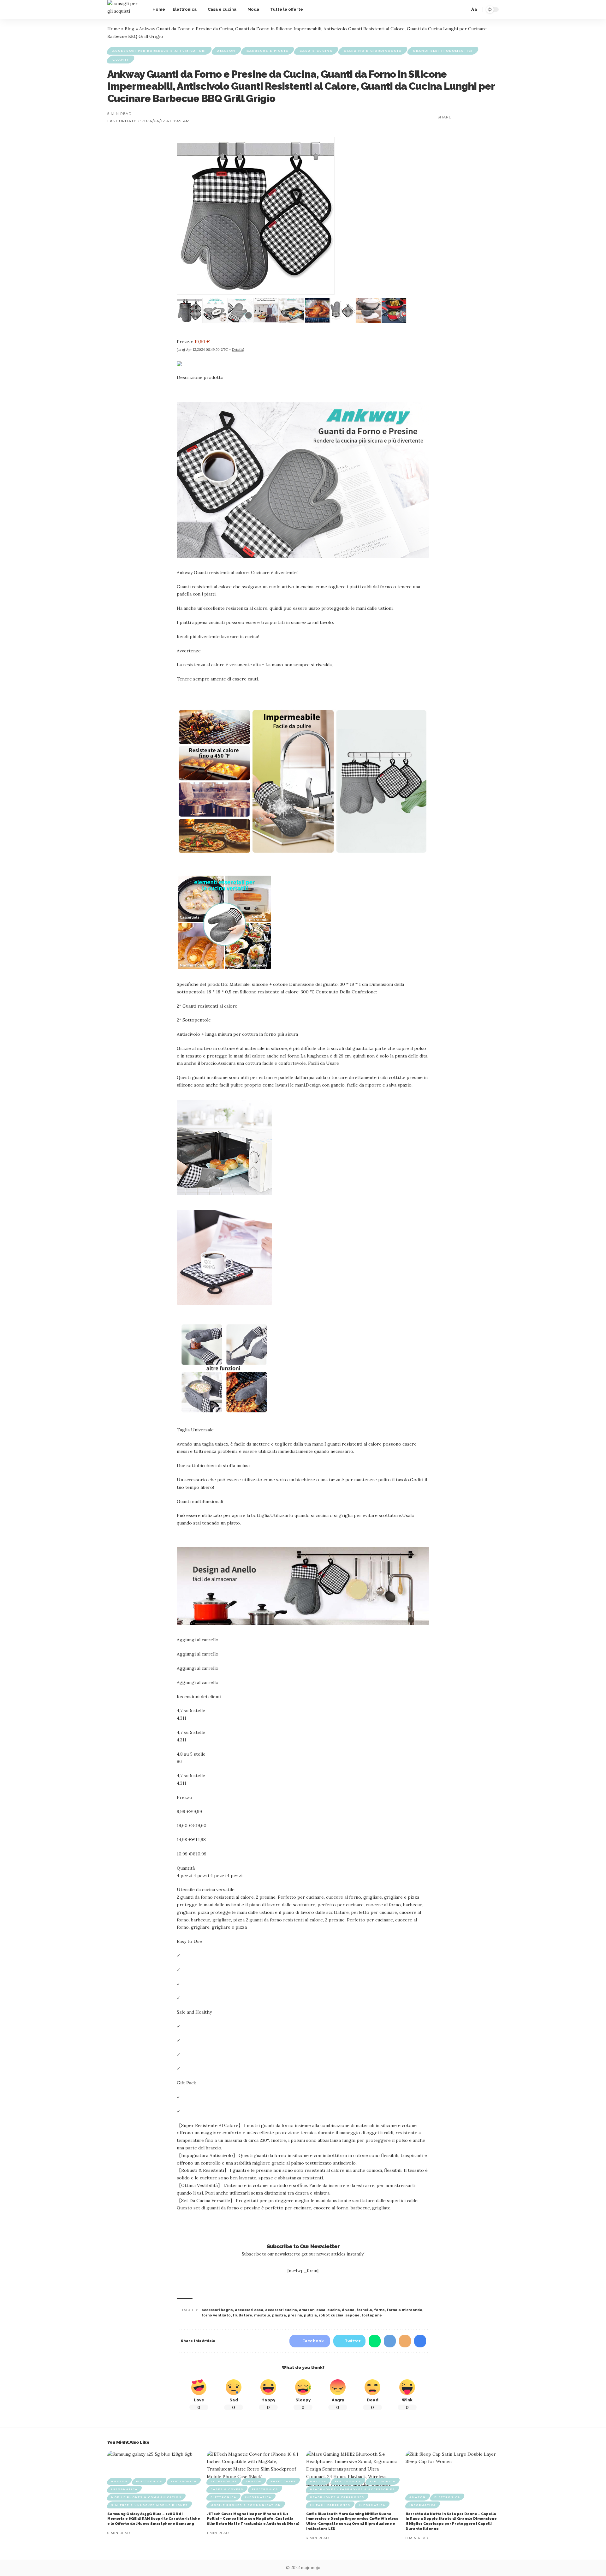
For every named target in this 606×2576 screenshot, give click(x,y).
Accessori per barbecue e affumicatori (159, 51)
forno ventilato (216, 2315)
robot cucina (331, 2315)
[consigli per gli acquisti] (125, 9)
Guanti (121, 60)
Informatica (124, 2489)
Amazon (226, 51)
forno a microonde (404, 2310)
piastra (279, 2315)
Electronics (149, 2481)
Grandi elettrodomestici (443, 51)
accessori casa (249, 2310)
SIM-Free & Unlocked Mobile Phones (149, 2505)
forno (379, 2310)
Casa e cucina (316, 51)
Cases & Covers (227, 2489)
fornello (364, 2310)
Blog (130, 29)
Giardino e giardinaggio (373, 51)
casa (321, 2310)
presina (295, 2315)
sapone (352, 2315)
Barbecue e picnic (267, 51)
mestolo (262, 2315)
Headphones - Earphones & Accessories (352, 2489)
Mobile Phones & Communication (146, 2497)
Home (114, 29)
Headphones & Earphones (337, 2497)
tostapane (372, 2315)
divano (348, 2310)
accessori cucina (281, 2310)
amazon (307, 2310)
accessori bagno (217, 2310)
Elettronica (184, 2481)
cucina (334, 2310)
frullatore (242, 2315)
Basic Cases (283, 2481)
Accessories (224, 2481)
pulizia (310, 2315)
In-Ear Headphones (330, 2505)
